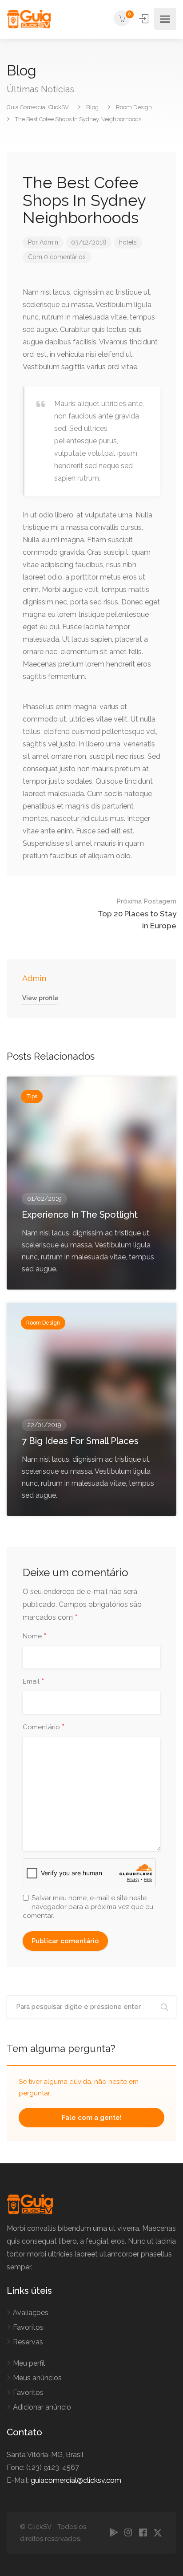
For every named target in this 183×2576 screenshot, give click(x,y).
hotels (128, 242)
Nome (35, 1637)
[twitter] (157, 2533)
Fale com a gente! (92, 2118)
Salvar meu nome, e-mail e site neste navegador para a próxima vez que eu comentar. (88, 1907)
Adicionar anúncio (42, 2407)
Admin (49, 242)
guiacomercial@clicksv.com (76, 2480)
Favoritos (28, 2327)
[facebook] (143, 2533)
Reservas (28, 2342)
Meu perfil (29, 2363)
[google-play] (113, 2533)
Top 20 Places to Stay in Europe (137, 914)
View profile (40, 998)
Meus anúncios (37, 2378)
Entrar (145, 19)
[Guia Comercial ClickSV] (29, 19)
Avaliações (31, 2313)
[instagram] (128, 2533)
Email (34, 1682)
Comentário (44, 1728)
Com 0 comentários (57, 257)
